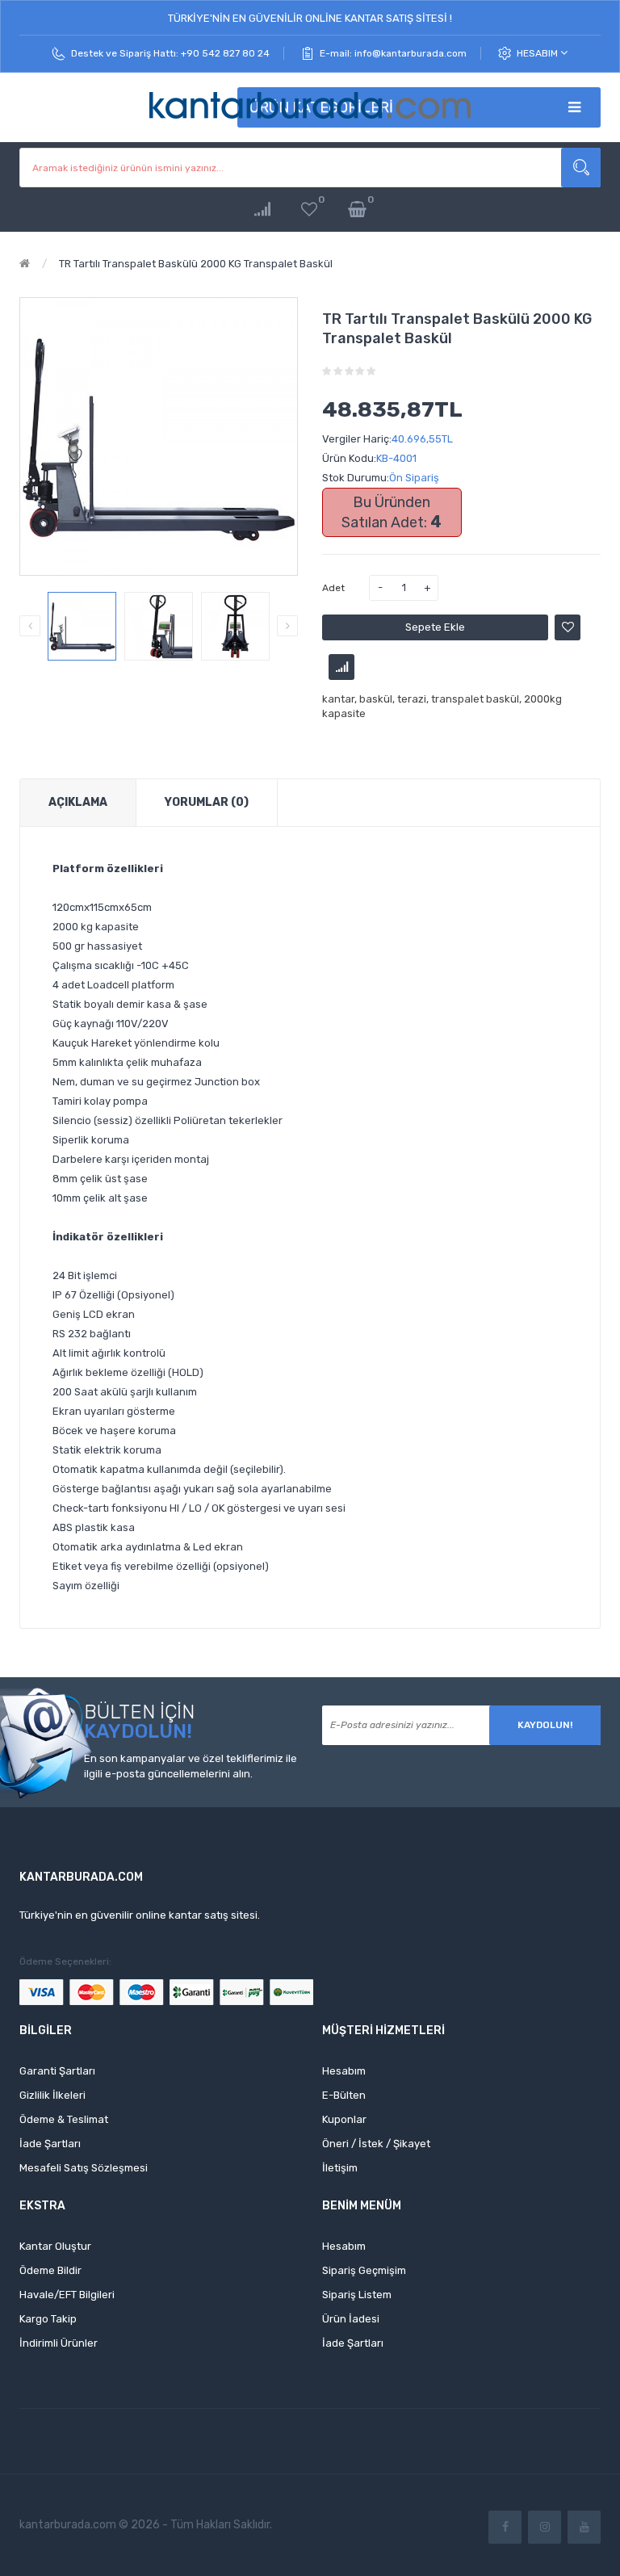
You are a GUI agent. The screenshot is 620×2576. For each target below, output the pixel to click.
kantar (338, 699)
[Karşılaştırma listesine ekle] (341, 667)
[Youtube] (584, 2527)
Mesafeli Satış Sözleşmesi (84, 2168)
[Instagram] (545, 2527)
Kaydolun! (545, 1725)
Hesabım (538, 53)
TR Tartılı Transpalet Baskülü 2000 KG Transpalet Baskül (196, 264)
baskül (376, 699)
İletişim (340, 2168)
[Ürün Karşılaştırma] (262, 210)
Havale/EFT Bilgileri (67, 2295)
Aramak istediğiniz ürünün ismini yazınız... (581, 168)
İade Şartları (50, 2144)
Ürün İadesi (351, 2319)
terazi (412, 699)
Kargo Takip (48, 2319)
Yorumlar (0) (207, 802)
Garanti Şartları (57, 2071)
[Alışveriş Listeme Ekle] (568, 627)
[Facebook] (505, 2527)
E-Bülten (344, 2095)
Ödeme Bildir (50, 2270)
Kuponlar (344, 2119)
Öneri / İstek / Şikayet (376, 2144)
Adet (333, 588)
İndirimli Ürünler (59, 2343)
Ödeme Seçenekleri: (65, 1961)
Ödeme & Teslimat (64, 2119)
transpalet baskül (475, 699)
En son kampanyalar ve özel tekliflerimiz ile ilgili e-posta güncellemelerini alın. (191, 1766)
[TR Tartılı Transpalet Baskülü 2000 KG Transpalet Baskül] (82, 626)
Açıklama (78, 802)
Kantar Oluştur (55, 2246)
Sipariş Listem (357, 2295)
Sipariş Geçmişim (364, 2270)
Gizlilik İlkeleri (52, 2095)
